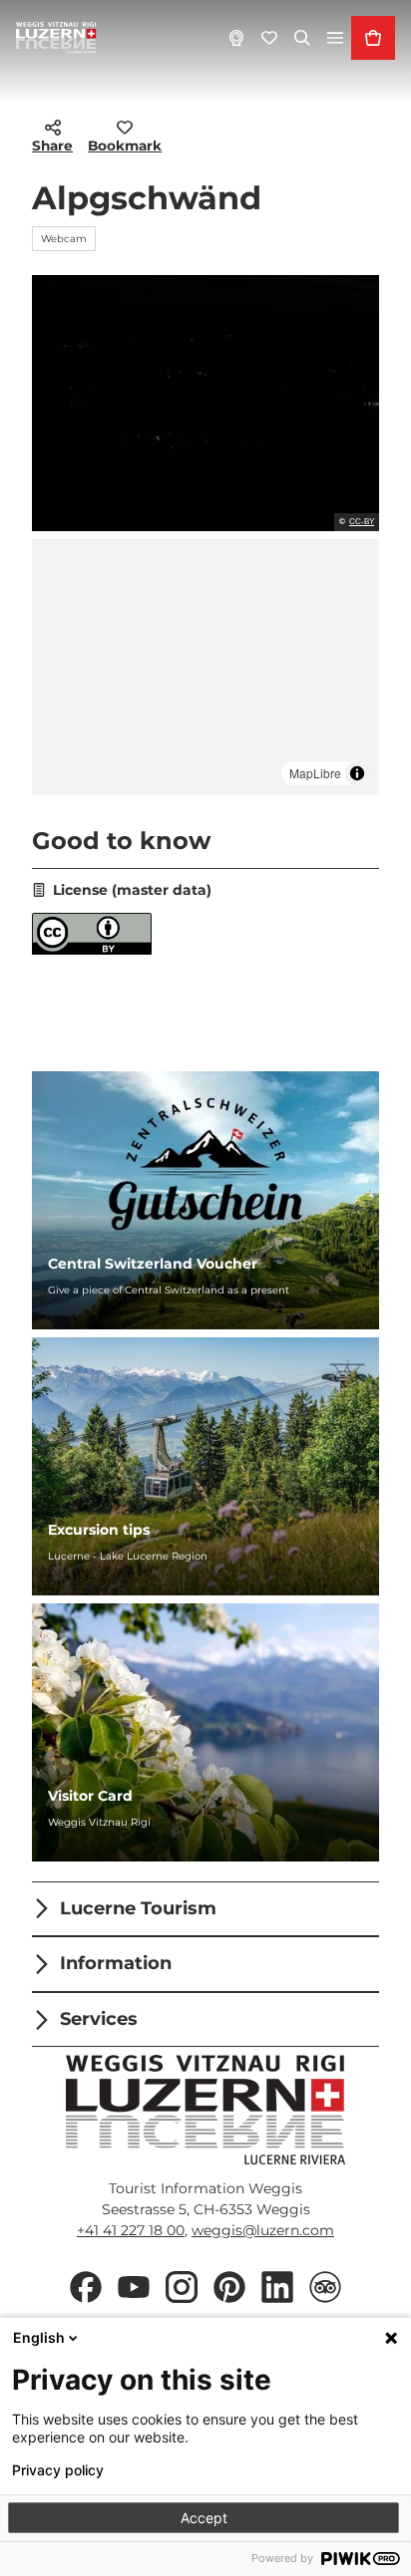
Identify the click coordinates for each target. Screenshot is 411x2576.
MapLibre (315, 773)
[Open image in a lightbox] (205, 2110)
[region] (205, 667)
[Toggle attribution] (357, 773)
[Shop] (373, 38)
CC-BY (362, 522)
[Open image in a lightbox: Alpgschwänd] (205, 403)
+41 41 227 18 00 (131, 2230)
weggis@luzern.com (263, 2230)
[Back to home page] (56, 38)
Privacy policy (58, 2470)
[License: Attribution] (92, 950)
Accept (204, 2518)
